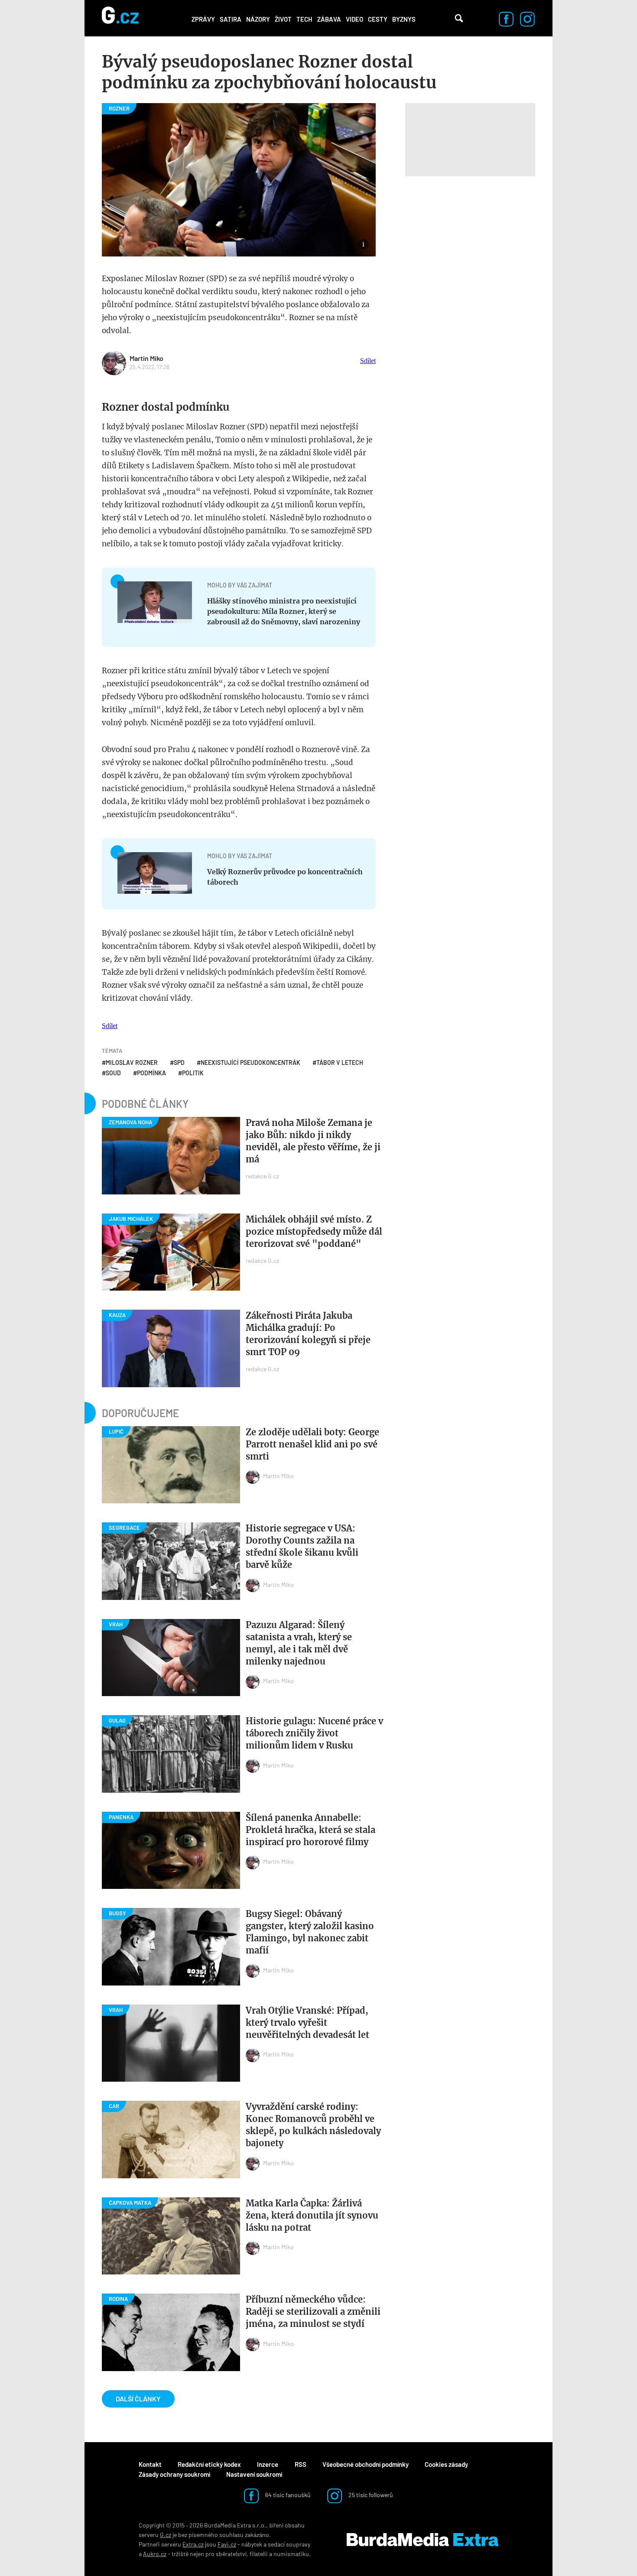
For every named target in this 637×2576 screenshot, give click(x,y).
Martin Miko (146, 358)
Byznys (404, 19)
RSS (301, 2464)
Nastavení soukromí (254, 2474)
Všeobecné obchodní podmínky (366, 2464)
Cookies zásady (446, 2464)
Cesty (378, 19)
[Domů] (120, 18)
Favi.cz (227, 2544)
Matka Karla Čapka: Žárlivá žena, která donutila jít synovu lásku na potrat (312, 2215)
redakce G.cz (262, 1176)
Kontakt (150, 2464)
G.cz (166, 2535)
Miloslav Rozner (132, 1063)
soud (113, 1073)
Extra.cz (193, 2544)
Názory (258, 19)
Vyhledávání (459, 18)
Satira (231, 19)
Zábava (329, 19)
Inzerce (268, 2464)
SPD (179, 1063)
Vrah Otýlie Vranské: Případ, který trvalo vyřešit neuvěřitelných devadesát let (307, 2023)
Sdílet (368, 361)
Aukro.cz (155, 2554)
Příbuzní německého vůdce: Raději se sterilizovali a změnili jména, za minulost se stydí (313, 2312)
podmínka (151, 1073)
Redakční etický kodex (209, 2464)
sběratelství (231, 2554)
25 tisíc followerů (370, 2495)
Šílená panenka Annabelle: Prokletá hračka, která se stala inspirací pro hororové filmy (310, 1830)
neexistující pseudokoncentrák (250, 1063)
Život (283, 19)
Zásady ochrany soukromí (174, 2474)
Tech (304, 19)
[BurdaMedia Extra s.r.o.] (422, 2540)
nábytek (252, 2544)
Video (354, 19)
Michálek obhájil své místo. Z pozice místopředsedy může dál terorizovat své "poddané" (314, 1231)
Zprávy (203, 19)
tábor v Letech (340, 1063)
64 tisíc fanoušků (287, 2495)
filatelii (259, 2554)
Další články (138, 2399)
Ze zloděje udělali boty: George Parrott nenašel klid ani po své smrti (312, 1444)
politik (193, 1073)
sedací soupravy (289, 2544)
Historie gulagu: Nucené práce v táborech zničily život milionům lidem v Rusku (314, 1733)
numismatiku (291, 2554)
